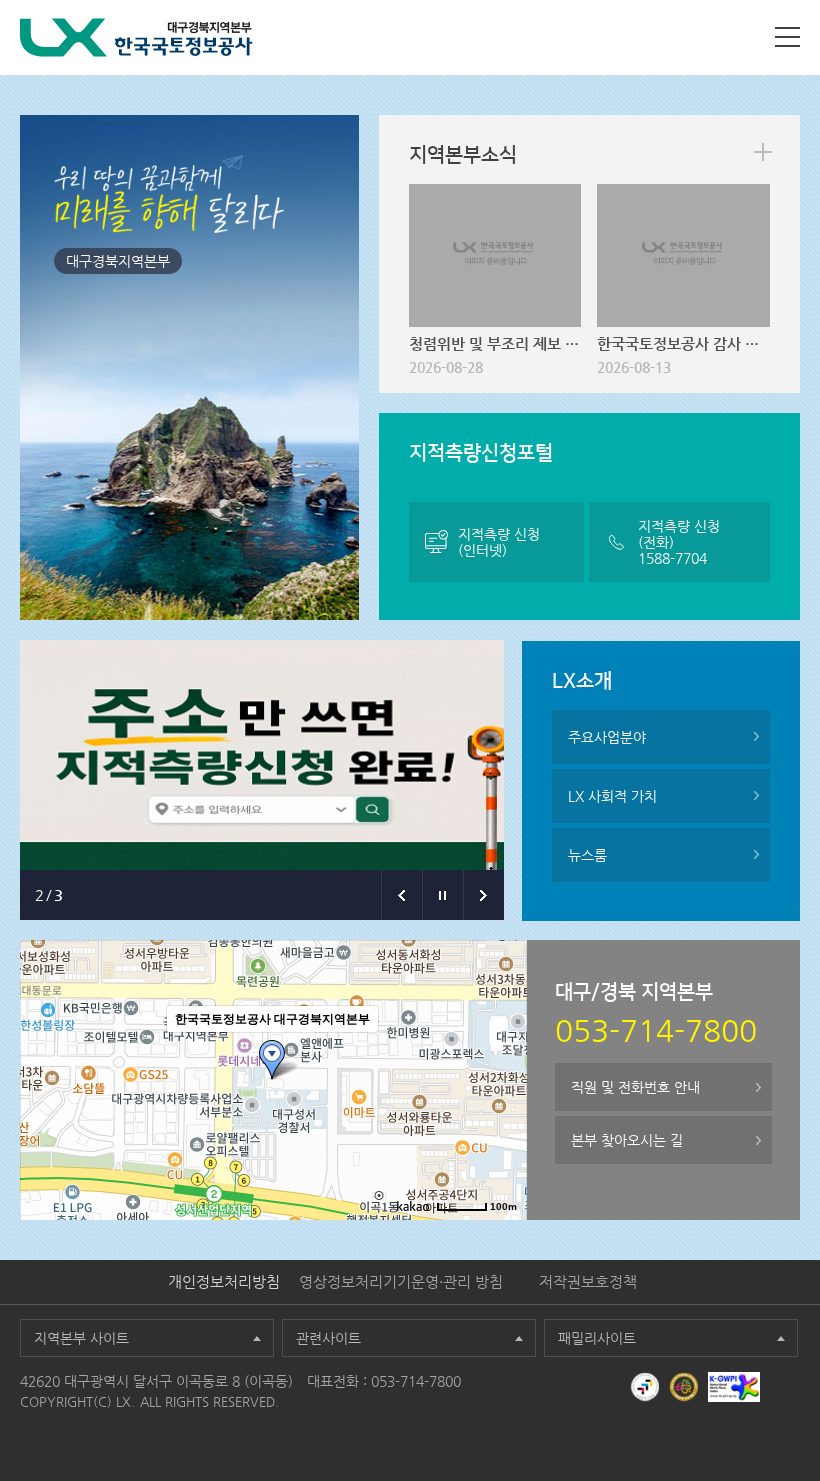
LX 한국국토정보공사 (136, 37)
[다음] (483, 895)
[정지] (442, 895)
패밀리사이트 (597, 1338)
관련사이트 (328, 1338)
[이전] (401, 895)
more (763, 152)
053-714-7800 (416, 1381)
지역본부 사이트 (81, 1338)
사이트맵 (787, 37)
